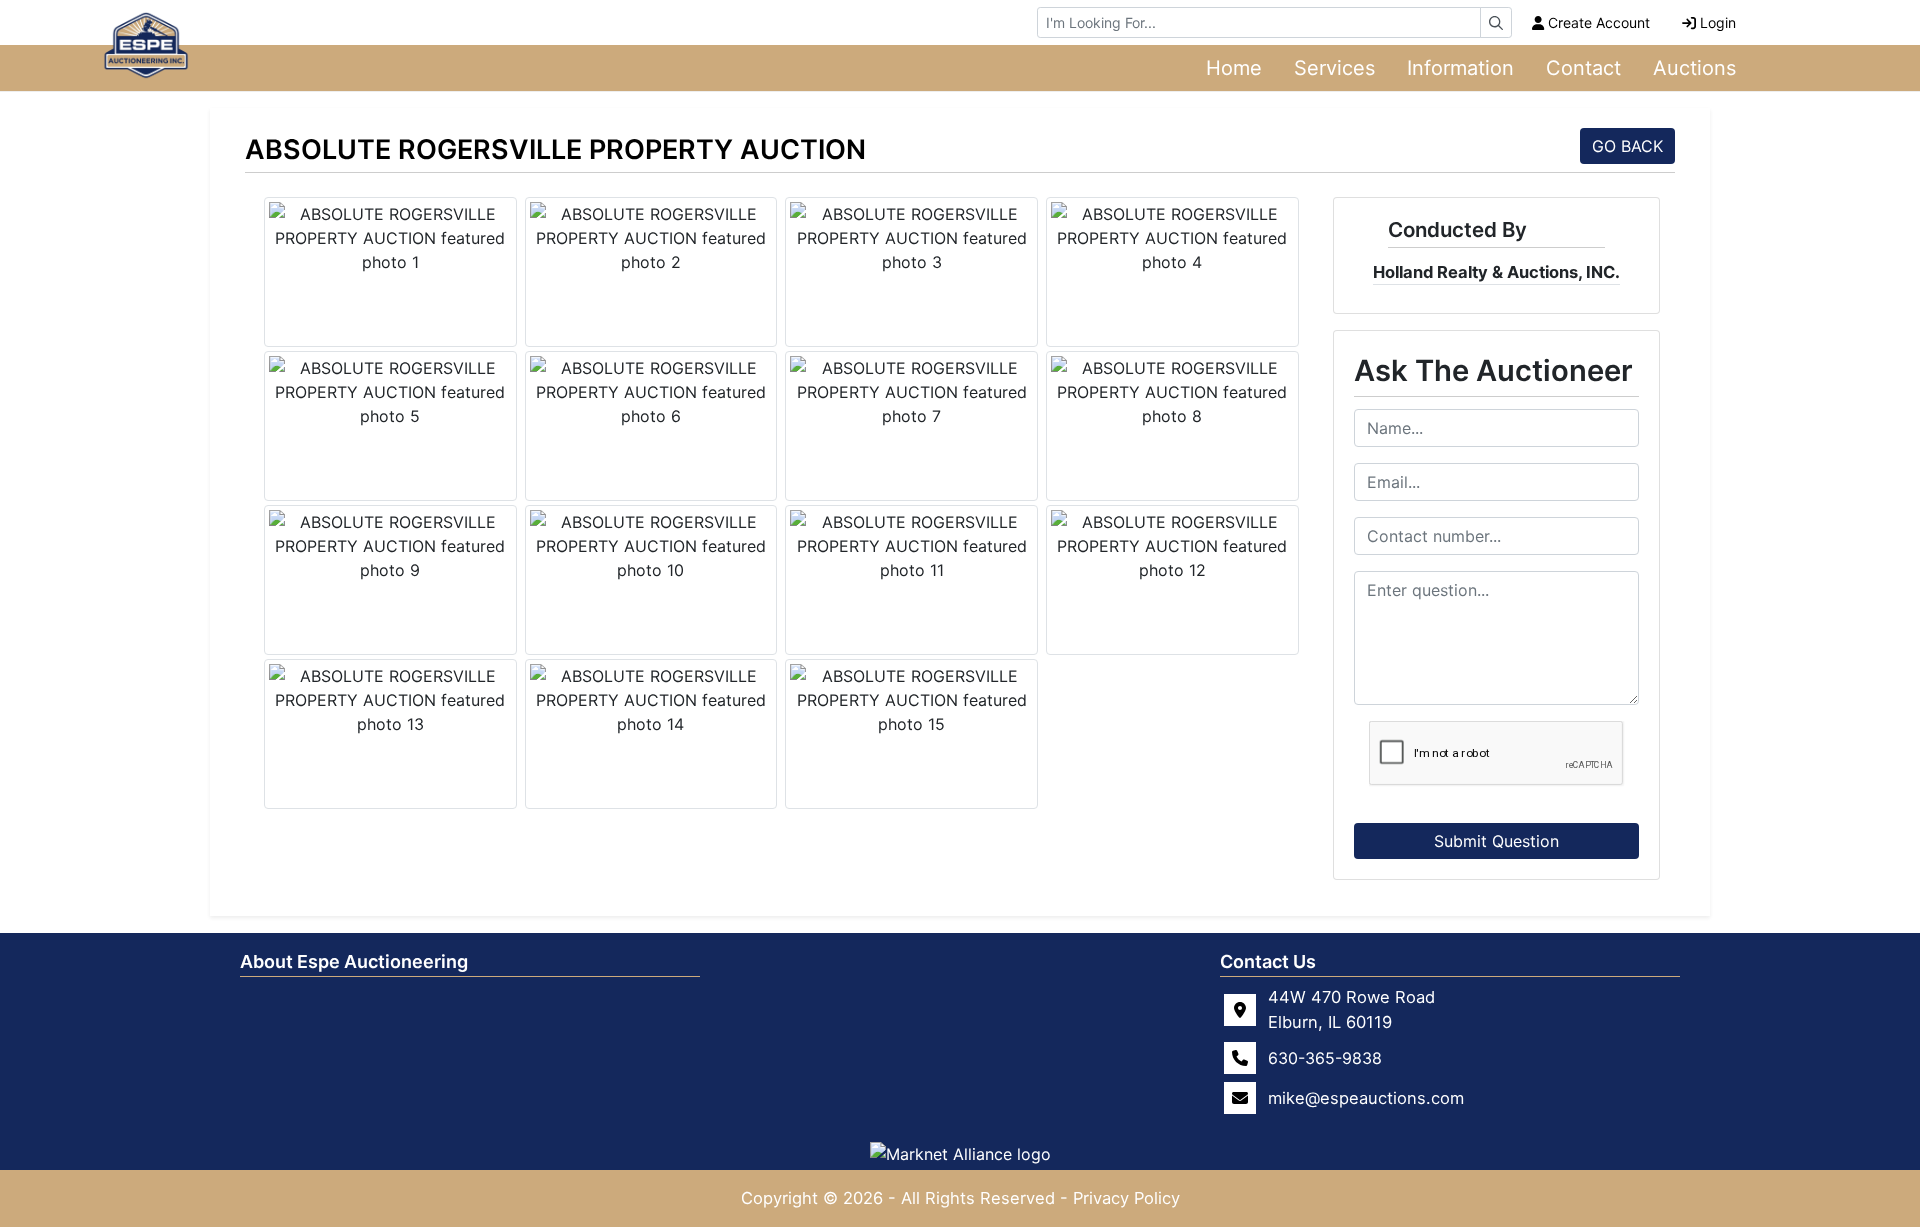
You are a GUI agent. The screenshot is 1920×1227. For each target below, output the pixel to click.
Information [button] (1460, 68)
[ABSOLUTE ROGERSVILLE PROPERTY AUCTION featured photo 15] (911, 700)
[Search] (1496, 22)
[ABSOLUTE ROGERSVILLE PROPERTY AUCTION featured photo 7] (911, 392)
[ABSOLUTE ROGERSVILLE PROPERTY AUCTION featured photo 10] (651, 546)
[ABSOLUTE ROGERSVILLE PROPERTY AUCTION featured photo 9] (390, 546)
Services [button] (1334, 68)
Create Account (1599, 22)
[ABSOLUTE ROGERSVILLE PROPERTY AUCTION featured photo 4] (1172, 238)
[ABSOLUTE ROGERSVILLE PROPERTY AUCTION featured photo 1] (390, 238)
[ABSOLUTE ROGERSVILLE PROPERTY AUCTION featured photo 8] (1172, 392)
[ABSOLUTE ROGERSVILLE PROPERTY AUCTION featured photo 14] (651, 700)
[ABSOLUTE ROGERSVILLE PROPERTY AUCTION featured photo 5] (390, 392)
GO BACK (1627, 146)
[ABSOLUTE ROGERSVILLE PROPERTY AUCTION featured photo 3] (911, 238)
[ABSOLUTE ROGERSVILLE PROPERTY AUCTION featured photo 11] (911, 546)
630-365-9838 (1325, 1058)
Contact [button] (1583, 68)
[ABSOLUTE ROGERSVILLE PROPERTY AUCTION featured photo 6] (651, 392)
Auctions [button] (1694, 68)
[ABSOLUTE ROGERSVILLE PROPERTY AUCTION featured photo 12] (1172, 546)
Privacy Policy (1126, 1198)
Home (1234, 68)
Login (1718, 22)
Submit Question (1496, 841)
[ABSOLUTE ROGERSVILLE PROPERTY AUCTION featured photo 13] (390, 700)
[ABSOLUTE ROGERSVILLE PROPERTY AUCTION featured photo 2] (651, 238)
